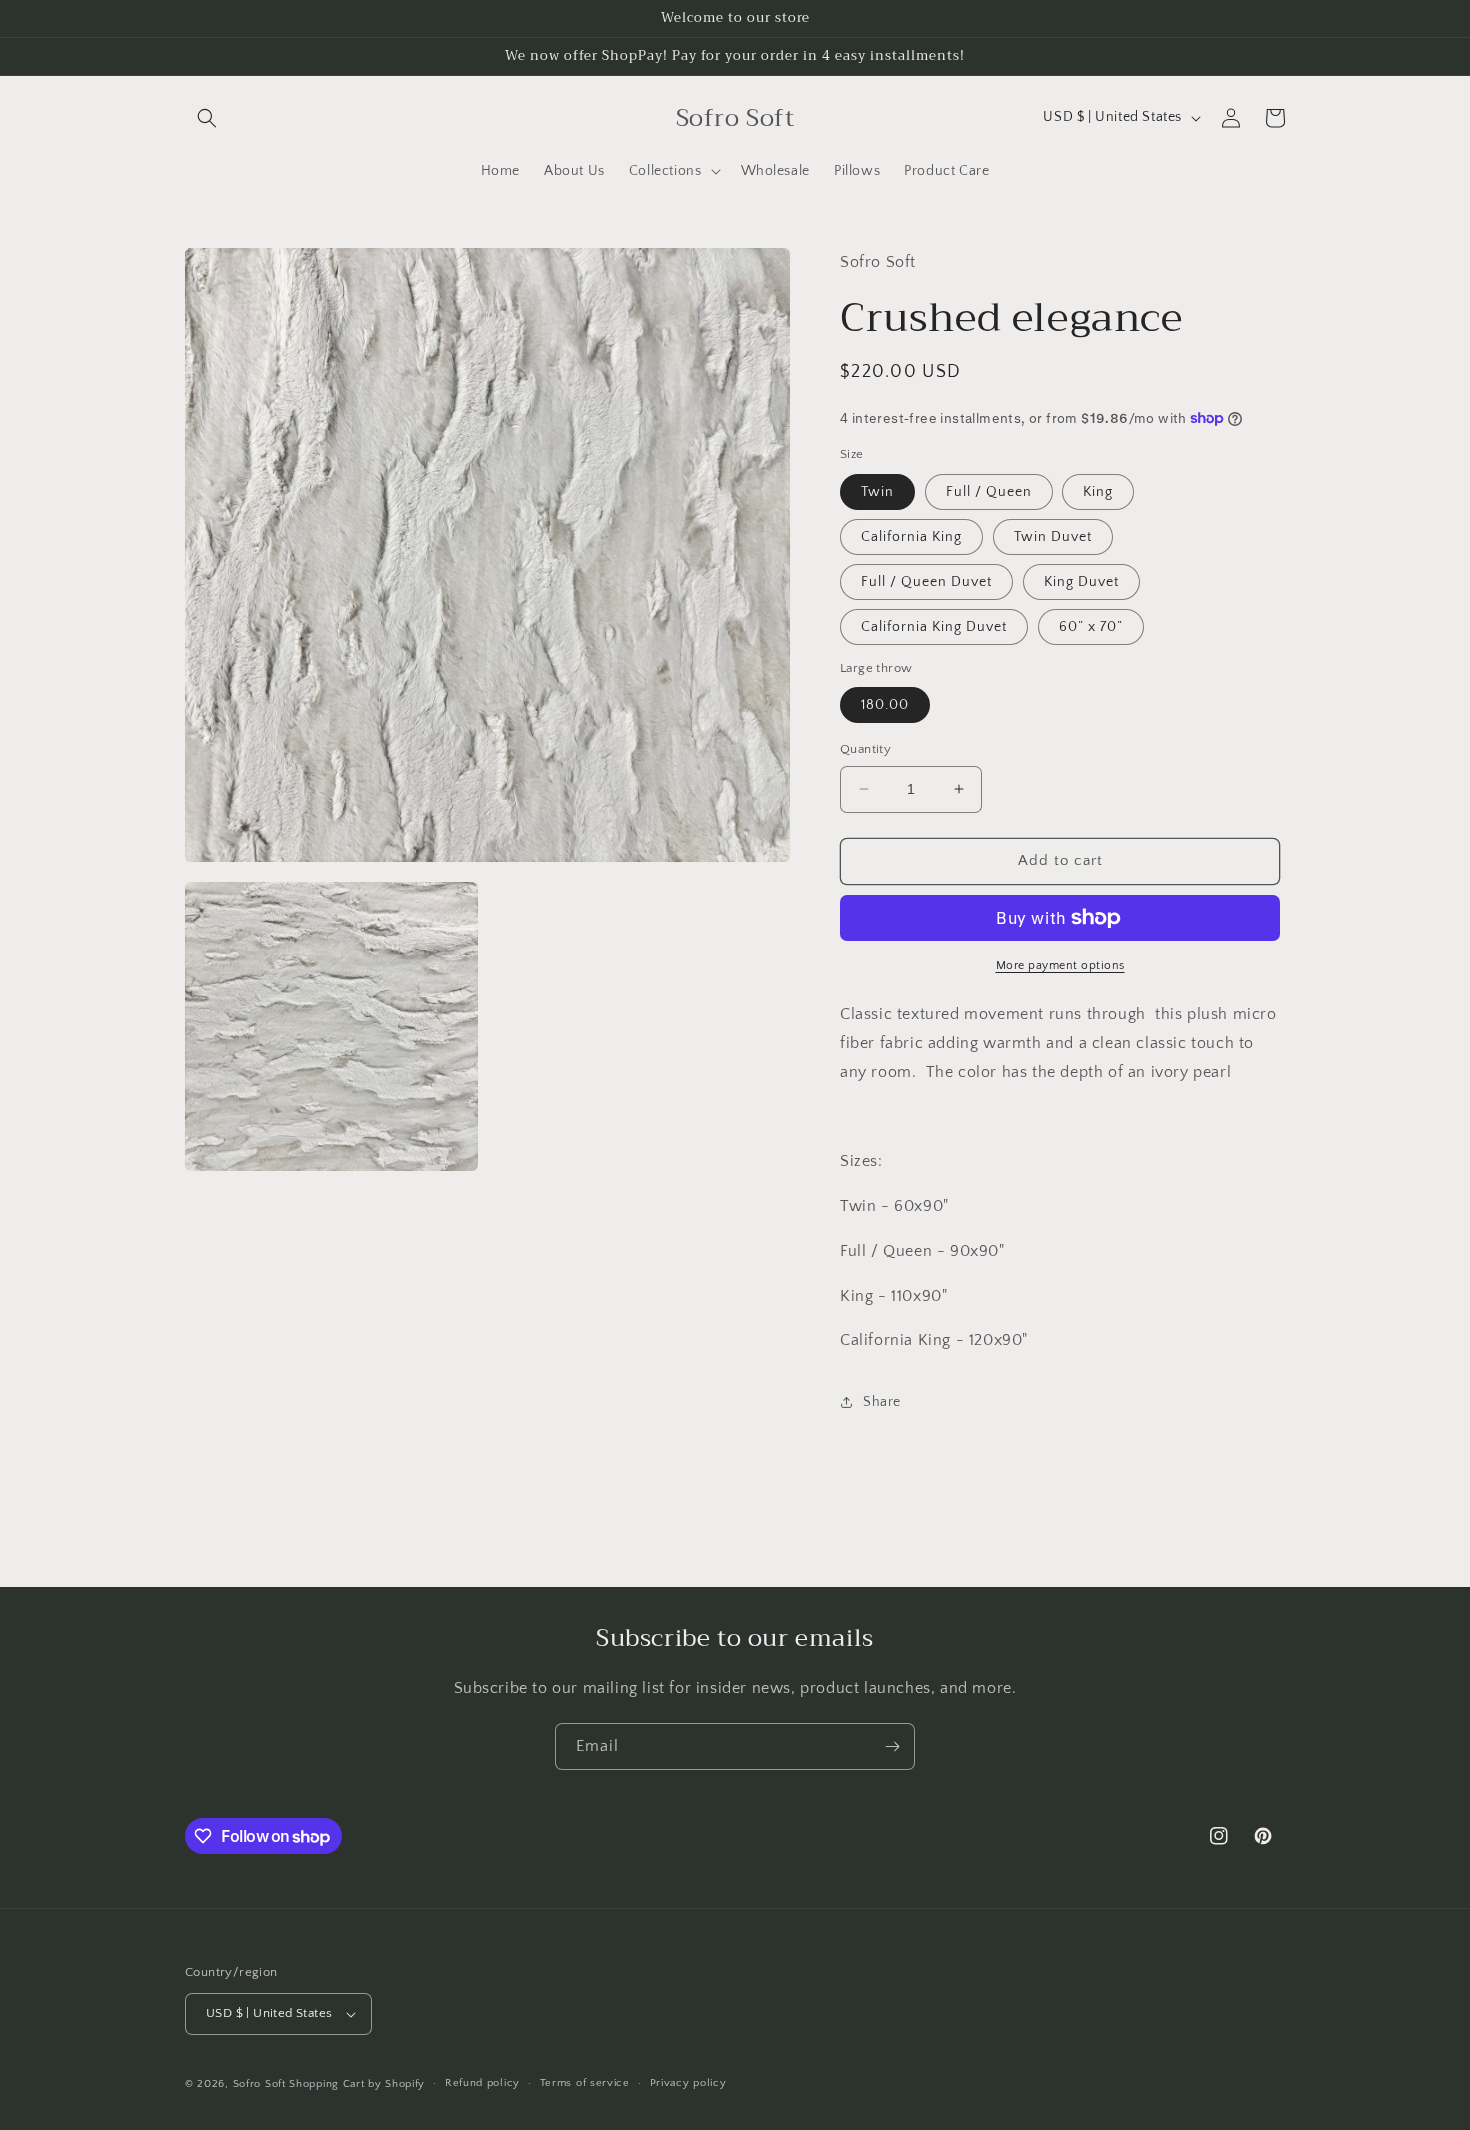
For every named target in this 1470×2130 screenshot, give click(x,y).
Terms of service (585, 2083)
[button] (207, 118)
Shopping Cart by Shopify (357, 2084)
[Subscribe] (892, 1746)
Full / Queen (989, 492)
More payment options (1060, 965)
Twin (877, 492)
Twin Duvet (1053, 537)
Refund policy (482, 2083)
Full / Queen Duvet (926, 582)
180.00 (885, 705)
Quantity (865, 749)
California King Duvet (934, 627)
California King (911, 537)
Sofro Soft (261, 2084)
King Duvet (1081, 582)
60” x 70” (1091, 627)
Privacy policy (688, 2083)
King (1098, 492)
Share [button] (882, 1402)
